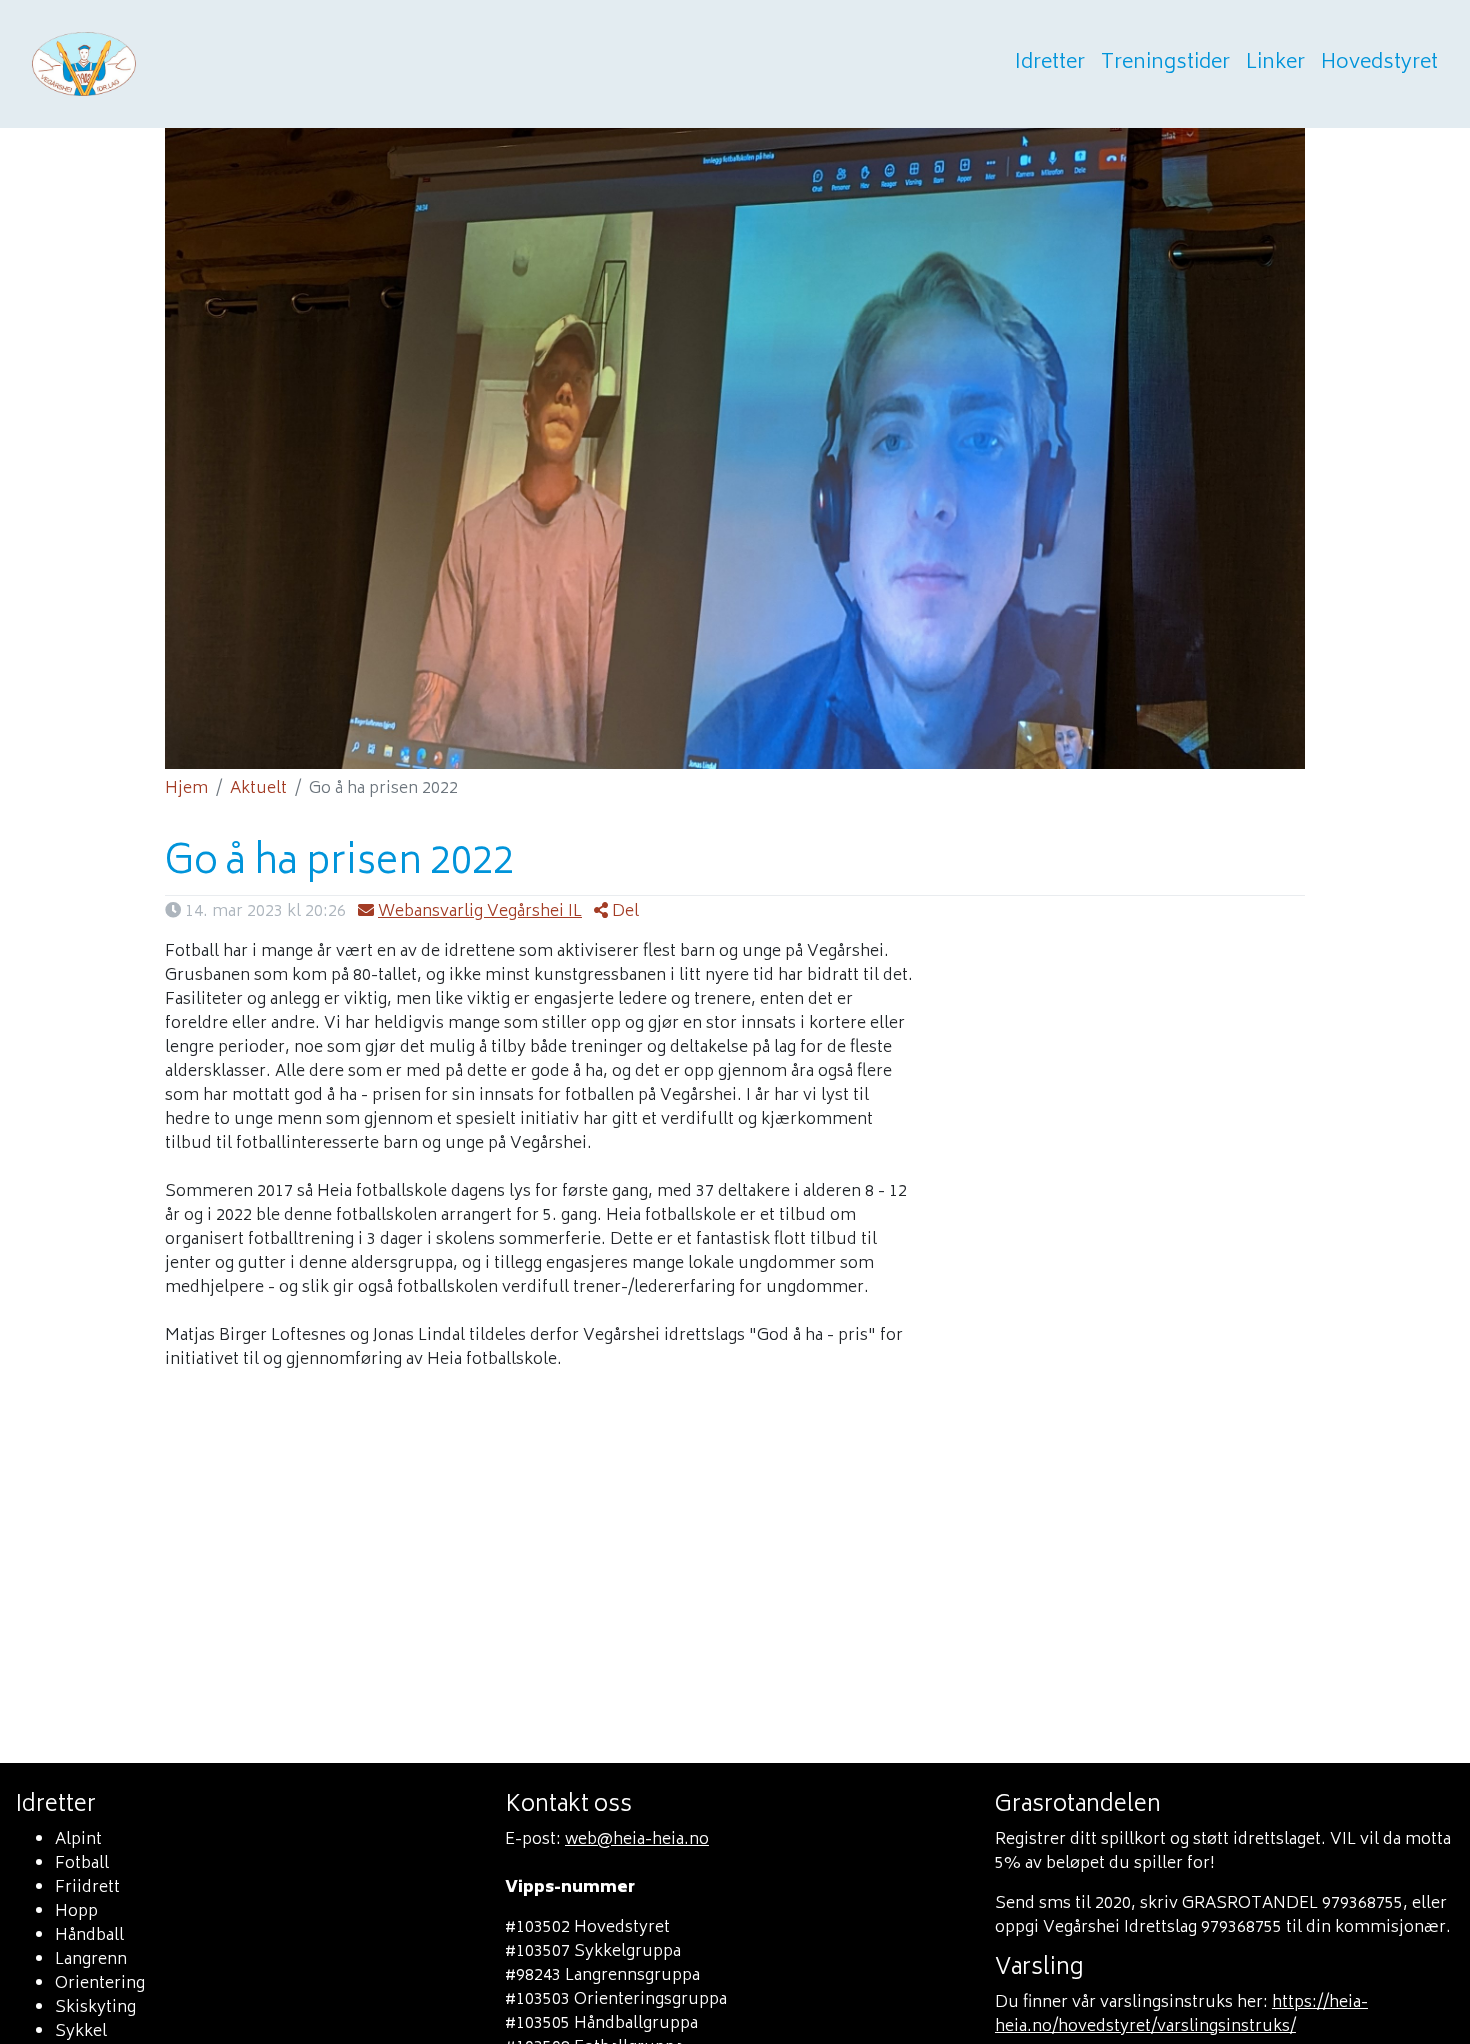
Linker (1275, 64)
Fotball (82, 1864)
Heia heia (182, 64)
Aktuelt (258, 789)
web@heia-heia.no (637, 1840)
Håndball (89, 1936)
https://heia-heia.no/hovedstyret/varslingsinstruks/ (1181, 2015)
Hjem (186, 789)
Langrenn (91, 1960)
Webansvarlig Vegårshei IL (480, 912)
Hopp (76, 1912)
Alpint (78, 1840)
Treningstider (1165, 64)
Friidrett (87, 1888)
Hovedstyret (1379, 64)
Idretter (1050, 64)
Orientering (100, 1984)
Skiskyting (95, 2008)
